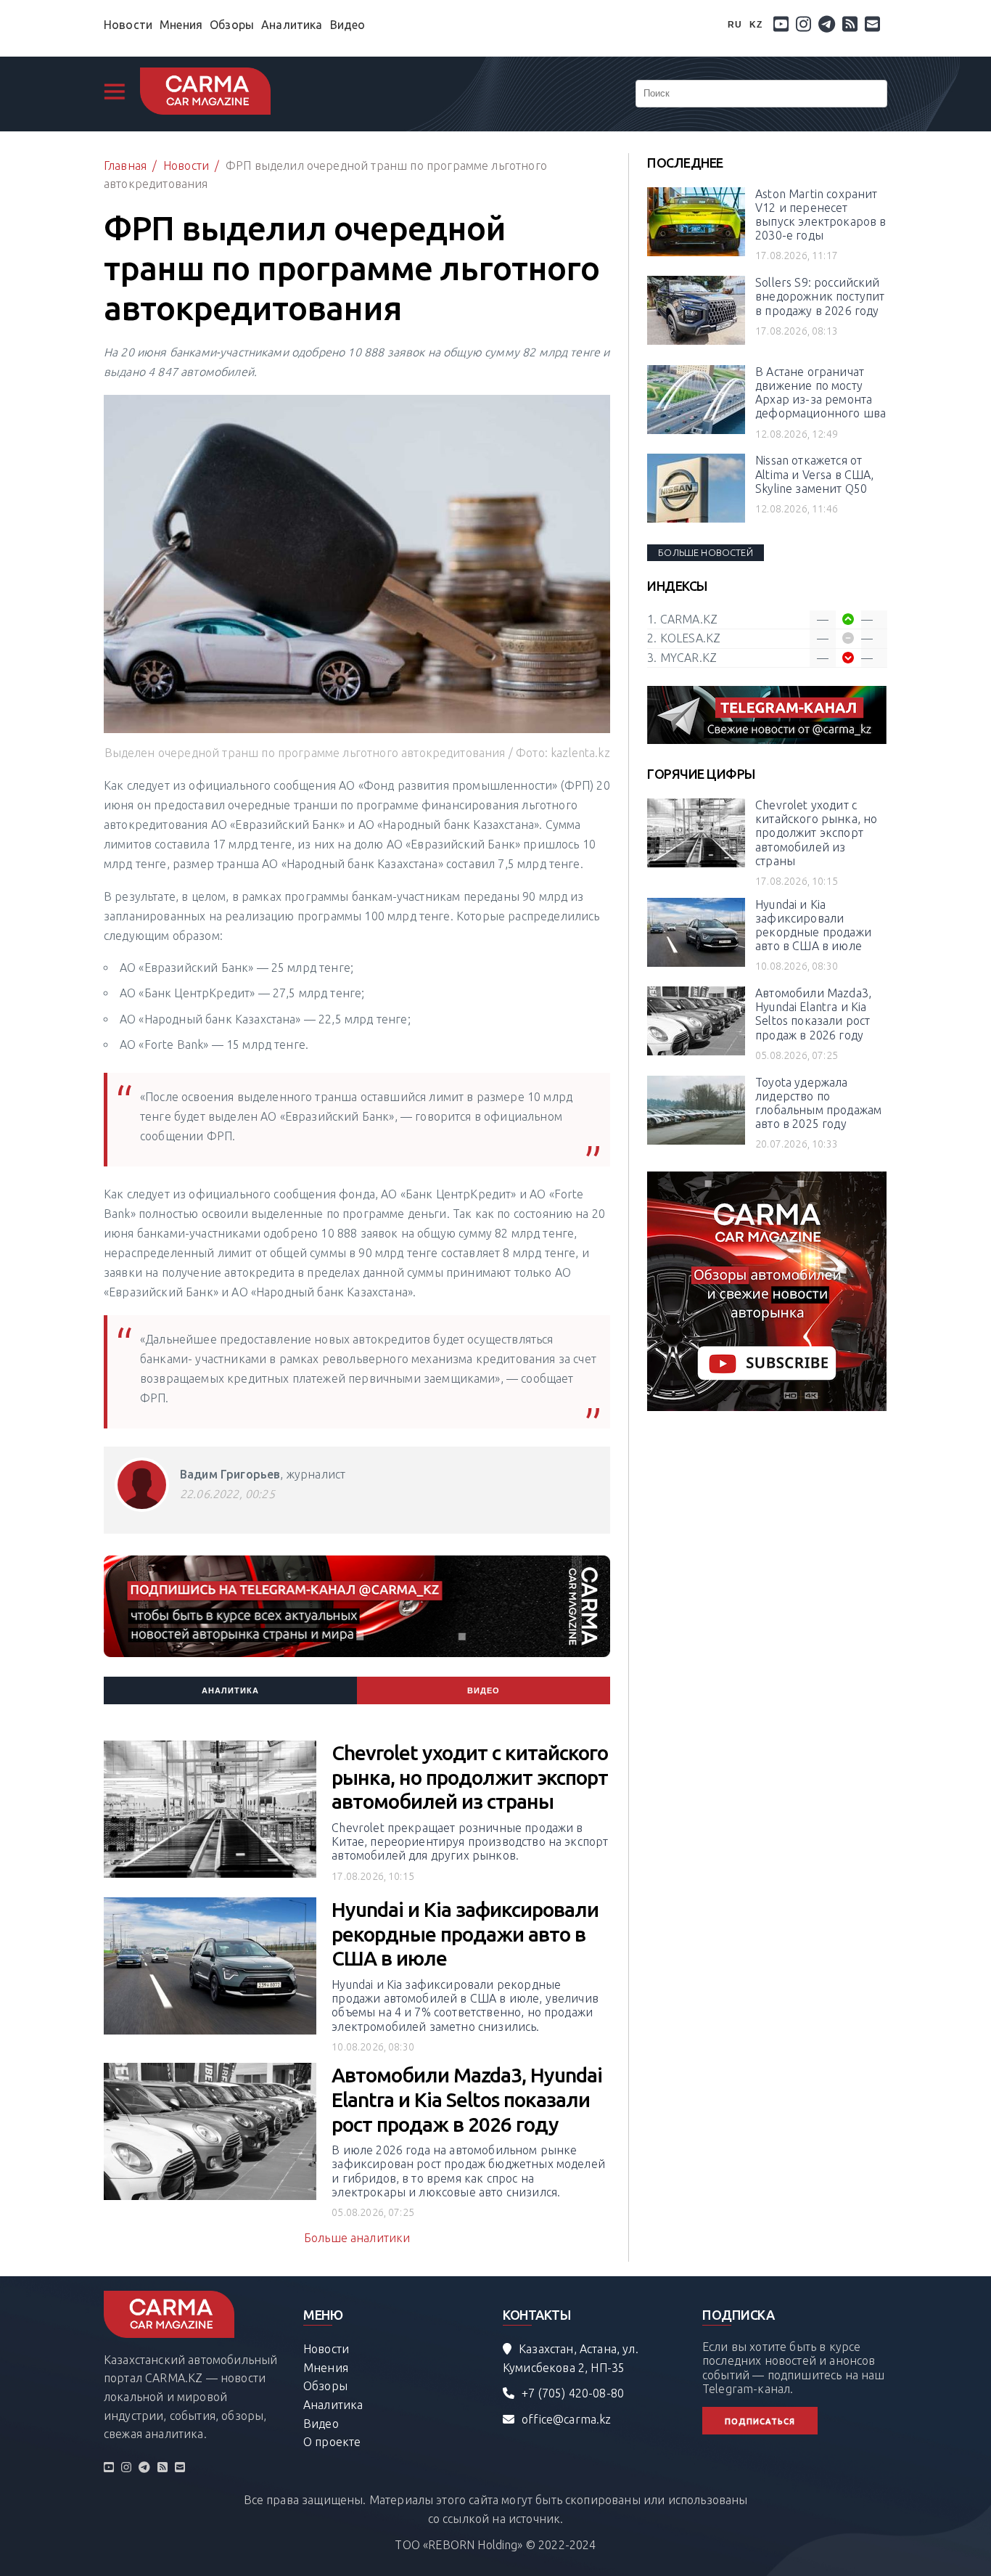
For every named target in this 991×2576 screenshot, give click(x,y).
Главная (125, 165)
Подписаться (760, 2421)
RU (735, 25)
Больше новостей (705, 552)
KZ (756, 25)
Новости (128, 25)
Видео (348, 25)
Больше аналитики (357, 2238)
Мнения (181, 25)
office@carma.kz (566, 2419)
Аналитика (292, 25)
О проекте (332, 2442)
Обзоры (232, 25)
